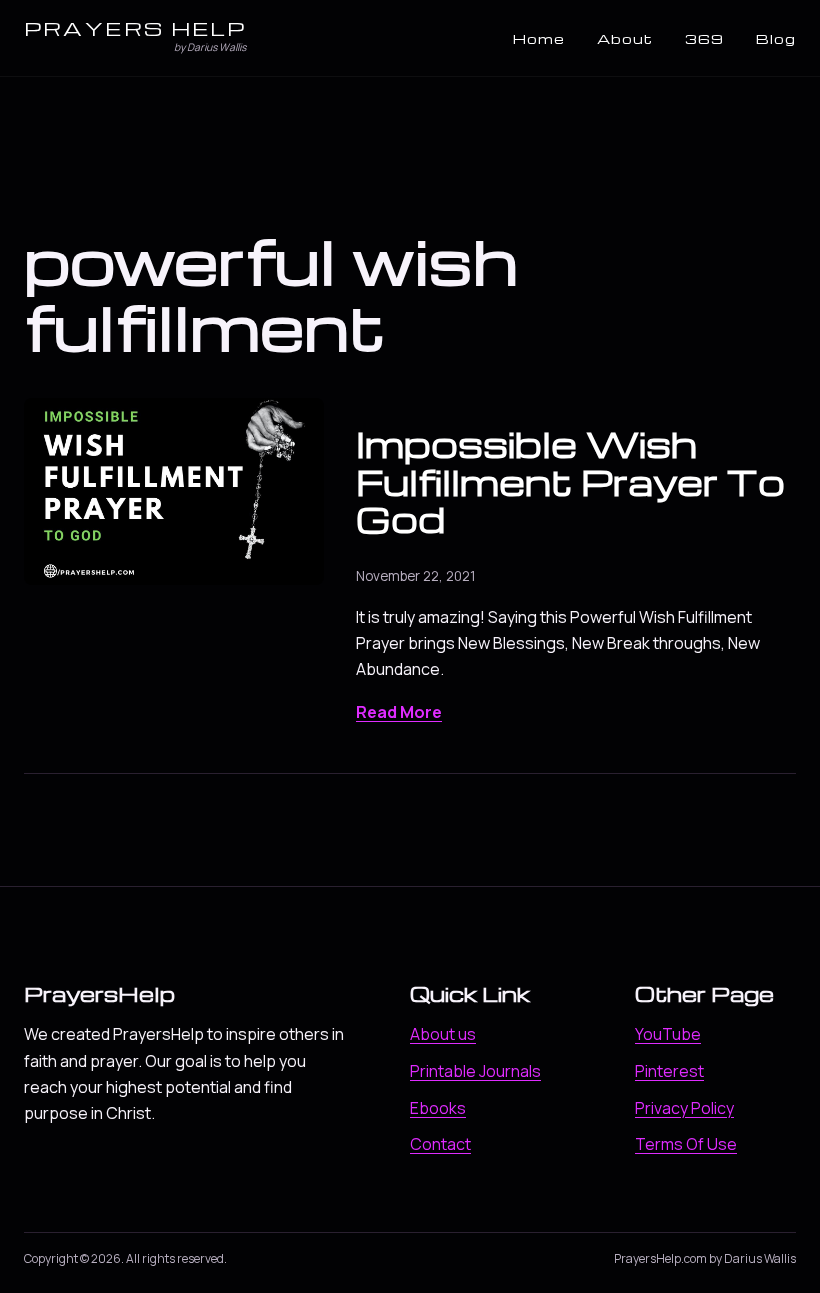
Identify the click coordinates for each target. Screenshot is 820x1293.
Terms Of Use (686, 1144)
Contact (440, 1144)
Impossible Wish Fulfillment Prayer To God (570, 481)
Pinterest (669, 1071)
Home (539, 38)
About (625, 38)
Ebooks (438, 1108)
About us (443, 1034)
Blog (776, 38)
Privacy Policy (684, 1108)
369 (704, 38)
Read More (399, 712)
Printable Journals (475, 1071)
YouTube (668, 1034)
